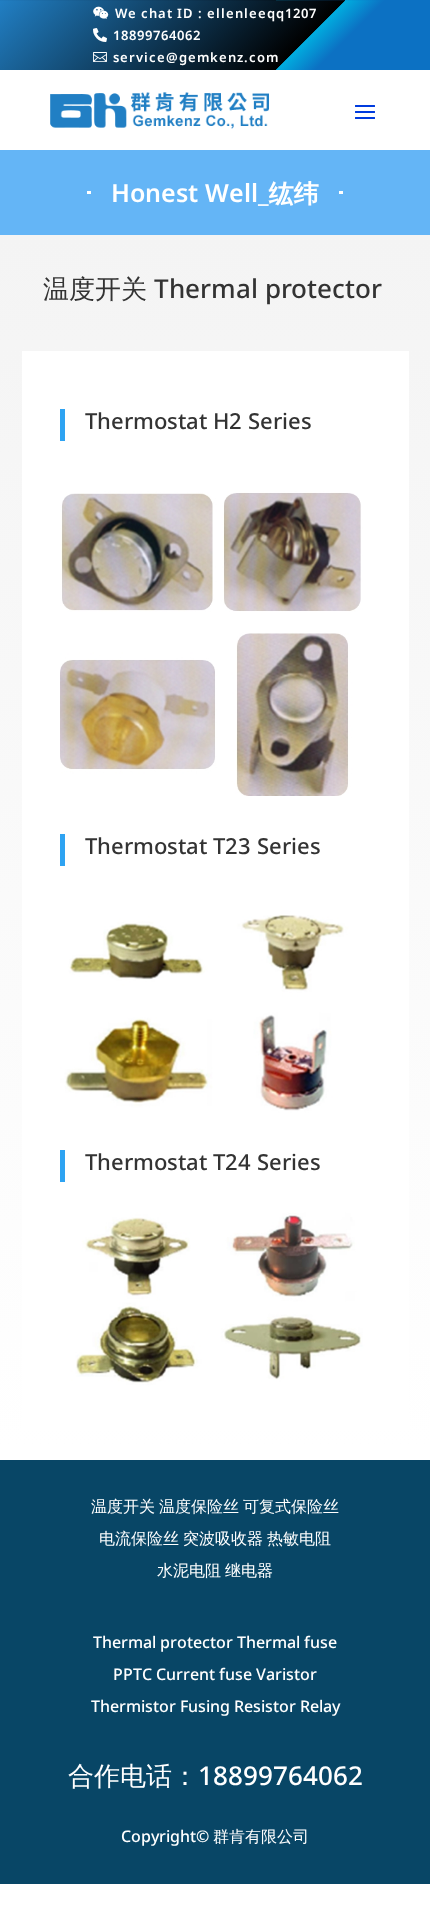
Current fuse (204, 1674)
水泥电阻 (189, 1570)
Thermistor (133, 1706)
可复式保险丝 (291, 1506)
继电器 (249, 1570)
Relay (320, 1706)
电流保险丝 (139, 1538)
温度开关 (123, 1506)
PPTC (132, 1674)
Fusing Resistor (238, 1706)
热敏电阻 (299, 1538)
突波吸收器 (223, 1538)
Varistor (286, 1674)
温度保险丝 (199, 1506)
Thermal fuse (287, 1642)
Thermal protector (163, 1642)
